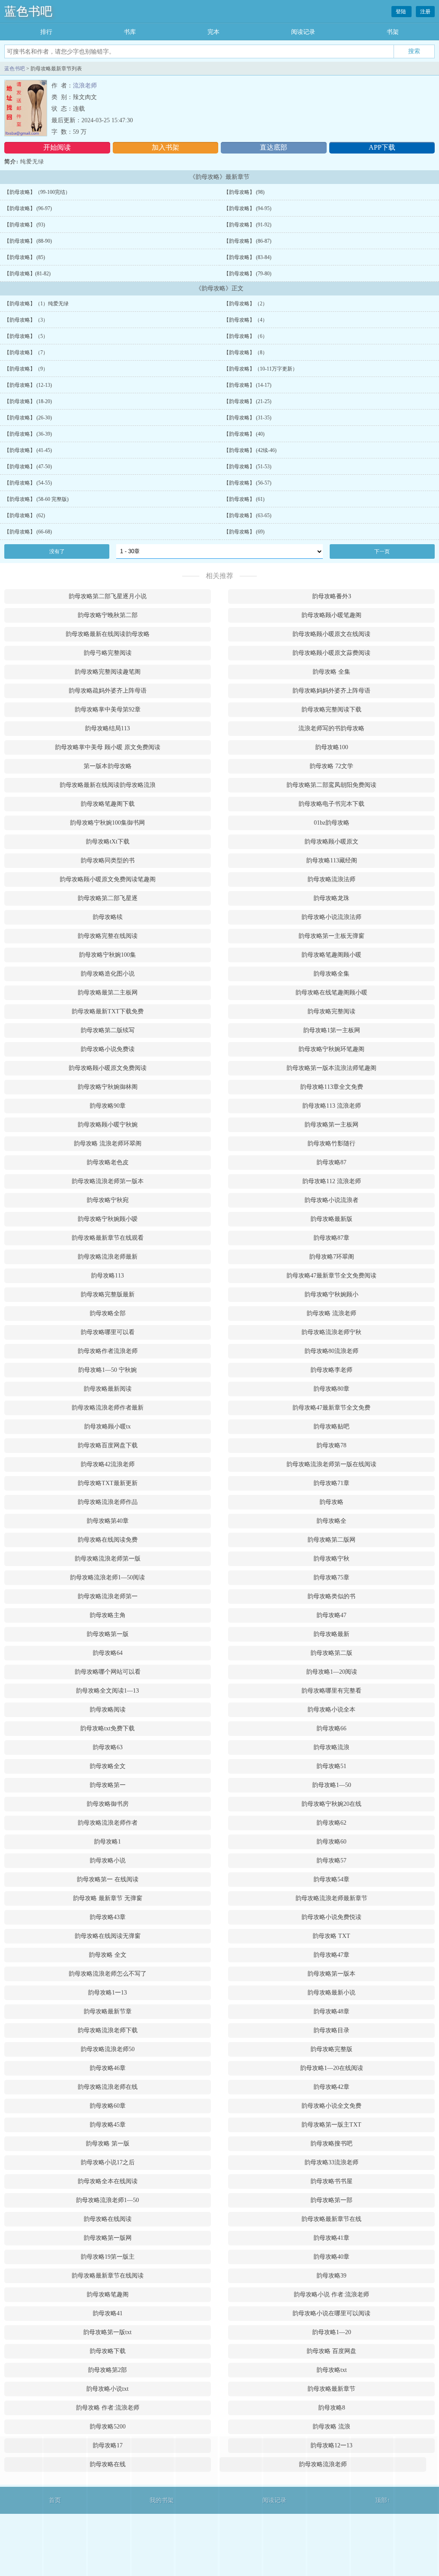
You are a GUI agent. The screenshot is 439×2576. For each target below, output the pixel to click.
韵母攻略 (331, 1502)
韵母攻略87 (331, 1162)
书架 (393, 32)
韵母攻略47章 (331, 1955)
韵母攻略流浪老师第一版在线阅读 (331, 1464)
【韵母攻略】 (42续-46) (250, 450)
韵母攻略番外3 (332, 596)
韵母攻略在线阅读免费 (108, 1540)
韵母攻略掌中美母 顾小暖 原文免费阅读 (108, 747)
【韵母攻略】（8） (246, 353)
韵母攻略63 (108, 1747)
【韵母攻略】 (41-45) (28, 450)
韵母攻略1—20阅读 (332, 1672)
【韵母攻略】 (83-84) (248, 257)
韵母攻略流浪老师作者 (108, 1823)
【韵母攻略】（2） (246, 304)
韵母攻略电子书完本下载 (331, 804)
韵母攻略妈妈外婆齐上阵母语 (331, 691)
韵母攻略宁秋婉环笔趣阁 (331, 1049)
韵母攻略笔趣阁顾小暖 (331, 955)
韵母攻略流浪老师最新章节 (331, 1898)
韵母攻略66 (331, 1728)
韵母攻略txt (332, 2370)
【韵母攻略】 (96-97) (28, 208)
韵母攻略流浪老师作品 (108, 1502)
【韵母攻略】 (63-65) (248, 515)
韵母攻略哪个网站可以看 (108, 1672)
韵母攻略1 (107, 1842)
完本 (213, 32)
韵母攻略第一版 (108, 1634)
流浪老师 (85, 86)
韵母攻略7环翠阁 (332, 1257)
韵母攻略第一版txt (107, 2332)
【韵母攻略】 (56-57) (248, 483)
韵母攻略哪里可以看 (108, 1332)
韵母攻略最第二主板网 (108, 993)
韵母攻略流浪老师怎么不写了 (108, 1974)
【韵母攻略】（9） (26, 369)
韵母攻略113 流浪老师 (332, 1106)
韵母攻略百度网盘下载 (108, 1445)
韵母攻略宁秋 (331, 1559)
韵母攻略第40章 (108, 1521)
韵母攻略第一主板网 (331, 1125)
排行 (46, 32)
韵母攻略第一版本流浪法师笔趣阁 (331, 1068)
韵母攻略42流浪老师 (108, 1464)
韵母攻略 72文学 (331, 766)
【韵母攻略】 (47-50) (28, 467)
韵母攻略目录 (331, 2030)
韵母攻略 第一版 (108, 2144)
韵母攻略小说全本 (331, 1710)
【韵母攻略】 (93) (25, 225)
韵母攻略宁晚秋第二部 (108, 615)
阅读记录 (303, 32)
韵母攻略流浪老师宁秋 (331, 1332)
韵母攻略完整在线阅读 (108, 936)
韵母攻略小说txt (107, 2389)
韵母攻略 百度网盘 (331, 2351)
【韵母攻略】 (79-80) (248, 274)
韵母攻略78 (331, 1445)
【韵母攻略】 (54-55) (28, 483)
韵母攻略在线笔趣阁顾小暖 (331, 993)
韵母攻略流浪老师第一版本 (108, 1181)
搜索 (414, 51)
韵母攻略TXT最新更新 (108, 1483)
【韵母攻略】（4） (246, 320)
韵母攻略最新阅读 (108, 1389)
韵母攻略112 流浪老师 (332, 1181)
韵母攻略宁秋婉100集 (107, 955)
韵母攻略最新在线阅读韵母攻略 (108, 634)
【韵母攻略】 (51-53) (248, 467)
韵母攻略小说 (108, 1860)
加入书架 (165, 147)
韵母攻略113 (107, 1276)
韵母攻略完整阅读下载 (331, 710)
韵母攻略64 (108, 1653)
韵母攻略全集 (331, 974)
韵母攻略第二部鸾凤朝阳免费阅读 (331, 785)
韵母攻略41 (108, 2313)
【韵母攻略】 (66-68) (28, 532)
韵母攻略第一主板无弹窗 (331, 936)
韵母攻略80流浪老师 (331, 1351)
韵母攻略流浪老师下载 (108, 2030)
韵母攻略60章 (108, 2106)
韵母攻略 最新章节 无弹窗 (108, 1898)
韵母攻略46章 (108, 2068)
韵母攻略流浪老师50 (108, 2049)
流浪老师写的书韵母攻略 (331, 728)
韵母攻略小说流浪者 (331, 1200)
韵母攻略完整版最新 (108, 1294)
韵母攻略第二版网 (331, 1540)
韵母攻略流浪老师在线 (108, 2087)
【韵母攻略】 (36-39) (28, 434)
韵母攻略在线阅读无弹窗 (108, 1936)
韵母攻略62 (331, 1823)
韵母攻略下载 (108, 2351)
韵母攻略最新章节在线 (331, 2219)
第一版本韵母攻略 (108, 766)
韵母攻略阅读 (108, 1710)
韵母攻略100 (332, 747)
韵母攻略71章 (331, 1483)
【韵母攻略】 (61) (244, 499)
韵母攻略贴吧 (331, 1427)
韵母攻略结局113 (107, 728)
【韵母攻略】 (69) (244, 532)
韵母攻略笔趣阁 (108, 2294)
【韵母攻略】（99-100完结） (37, 192)
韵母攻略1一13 (107, 1993)
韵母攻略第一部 (331, 2200)
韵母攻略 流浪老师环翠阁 (108, 1143)
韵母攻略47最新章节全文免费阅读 (331, 1276)
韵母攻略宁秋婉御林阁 (108, 1087)
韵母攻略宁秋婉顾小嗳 (108, 1219)
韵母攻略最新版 (331, 1219)
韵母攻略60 (331, 1842)
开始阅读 (57, 147)
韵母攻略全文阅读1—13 (107, 1691)
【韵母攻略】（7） (26, 353)
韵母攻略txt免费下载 (107, 1728)
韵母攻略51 (331, 1766)
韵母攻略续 (108, 917)
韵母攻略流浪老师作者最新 (108, 1408)
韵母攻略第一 (108, 1785)
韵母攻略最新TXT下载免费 (108, 1011)
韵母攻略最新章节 (331, 2389)
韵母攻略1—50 (332, 1785)
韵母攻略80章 (331, 1389)
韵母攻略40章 (331, 2257)
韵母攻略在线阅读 (108, 2219)
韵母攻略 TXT (331, 1936)
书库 (130, 32)
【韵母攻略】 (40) (244, 434)
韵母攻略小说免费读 (108, 1049)
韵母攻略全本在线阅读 (108, 2181)
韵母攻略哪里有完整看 (331, 1691)
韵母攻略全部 (108, 1313)
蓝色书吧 (28, 11)
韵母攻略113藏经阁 (332, 860)
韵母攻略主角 (108, 1615)
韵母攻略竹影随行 (331, 1143)
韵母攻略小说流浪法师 (331, 917)
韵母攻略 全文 (108, 1955)
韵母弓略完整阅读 (108, 653)
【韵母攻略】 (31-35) (248, 418)
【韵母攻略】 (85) (25, 257)
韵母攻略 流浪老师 (331, 1313)
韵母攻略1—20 (332, 2332)
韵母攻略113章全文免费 (332, 1087)
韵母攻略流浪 (331, 1747)
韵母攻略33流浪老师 (331, 2162)
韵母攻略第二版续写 (108, 1030)
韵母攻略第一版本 (331, 1974)
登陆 (401, 12)
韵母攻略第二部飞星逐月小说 (108, 596)
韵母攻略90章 (108, 1106)
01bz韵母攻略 (332, 823)
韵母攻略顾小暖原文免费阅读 (108, 1068)
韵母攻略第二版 (331, 1653)
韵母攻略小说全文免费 (331, 2106)
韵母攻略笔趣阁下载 (108, 804)
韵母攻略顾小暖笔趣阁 (331, 615)
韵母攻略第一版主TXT (331, 2125)
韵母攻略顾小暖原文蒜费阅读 (331, 653)
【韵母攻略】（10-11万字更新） (261, 369)
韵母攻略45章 (108, 2125)
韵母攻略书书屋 (331, 2181)
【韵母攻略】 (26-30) (28, 418)
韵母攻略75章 (331, 1577)
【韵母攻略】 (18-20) (28, 401)
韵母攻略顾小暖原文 (331, 842)
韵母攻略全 (331, 1521)
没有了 (57, 551)
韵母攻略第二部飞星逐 (108, 898)
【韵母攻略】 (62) (25, 515)
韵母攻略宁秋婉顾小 (331, 1294)
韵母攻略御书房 (108, 1804)
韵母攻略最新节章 (108, 2011)
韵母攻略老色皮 (108, 1162)
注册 (425, 12)
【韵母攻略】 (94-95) (248, 208)
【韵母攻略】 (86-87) (248, 241)
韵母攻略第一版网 (108, 2238)
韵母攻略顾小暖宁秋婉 (108, 1125)
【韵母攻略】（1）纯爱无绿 (36, 304)
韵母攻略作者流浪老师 (108, 1351)
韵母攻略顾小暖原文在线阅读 (331, 634)
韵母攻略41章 (331, 2238)
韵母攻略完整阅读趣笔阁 (108, 672)
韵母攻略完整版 (331, 2049)
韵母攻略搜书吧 (331, 2144)
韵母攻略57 (331, 1860)
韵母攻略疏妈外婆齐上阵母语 (108, 691)
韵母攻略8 (332, 2408)
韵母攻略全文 (108, 1766)
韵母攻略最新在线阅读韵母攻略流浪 (108, 785)
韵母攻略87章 (331, 1238)
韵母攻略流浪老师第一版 (108, 1559)
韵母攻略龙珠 (331, 898)
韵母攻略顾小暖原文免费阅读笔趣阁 (108, 879)
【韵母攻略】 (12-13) (28, 385)
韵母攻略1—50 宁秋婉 (107, 1370)
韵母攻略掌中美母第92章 (108, 710)
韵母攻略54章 (331, 1879)
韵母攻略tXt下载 (108, 842)
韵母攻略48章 (331, 2011)
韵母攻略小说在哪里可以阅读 (331, 2313)
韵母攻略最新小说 (331, 1993)
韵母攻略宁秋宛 (108, 1200)
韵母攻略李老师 (331, 1370)
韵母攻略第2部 (107, 2370)
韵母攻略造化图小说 (108, 974)
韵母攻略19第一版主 (108, 2257)
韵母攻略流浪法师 (331, 879)
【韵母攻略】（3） (26, 320)
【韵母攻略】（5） (26, 336)
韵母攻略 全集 (331, 672)
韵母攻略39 (331, 2276)
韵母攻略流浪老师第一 (108, 1596)
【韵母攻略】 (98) (244, 192)
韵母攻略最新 (331, 1634)
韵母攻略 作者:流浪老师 (108, 2408)
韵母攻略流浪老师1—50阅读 (107, 1577)
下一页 (382, 551)
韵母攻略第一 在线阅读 (108, 1879)
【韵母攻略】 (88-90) (28, 241)
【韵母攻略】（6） (246, 336)
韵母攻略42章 (331, 2087)
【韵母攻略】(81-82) (27, 274)
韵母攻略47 (331, 1615)
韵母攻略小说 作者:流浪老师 (331, 2294)
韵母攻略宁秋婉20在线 (331, 1804)
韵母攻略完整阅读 (331, 1011)
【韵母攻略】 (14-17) (248, 385)
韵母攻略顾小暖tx (107, 1427)
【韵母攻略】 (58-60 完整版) (36, 499)
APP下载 (382, 147)
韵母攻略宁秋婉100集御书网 (107, 823)
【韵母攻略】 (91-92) (248, 225)
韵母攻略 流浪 (331, 2427)
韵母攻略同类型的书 (108, 860)
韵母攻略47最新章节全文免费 (331, 1408)
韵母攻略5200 (108, 2427)
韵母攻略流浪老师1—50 (107, 2200)
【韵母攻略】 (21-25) (248, 401)
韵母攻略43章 (108, 1917)
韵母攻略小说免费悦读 (331, 1917)
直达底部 (274, 147)
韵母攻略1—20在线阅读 (332, 2068)
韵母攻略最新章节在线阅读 (108, 2276)
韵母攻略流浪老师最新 (108, 1257)
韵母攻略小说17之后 (108, 2162)
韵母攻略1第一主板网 (332, 1030)
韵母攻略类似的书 (331, 1596)
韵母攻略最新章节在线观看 (108, 1238)
